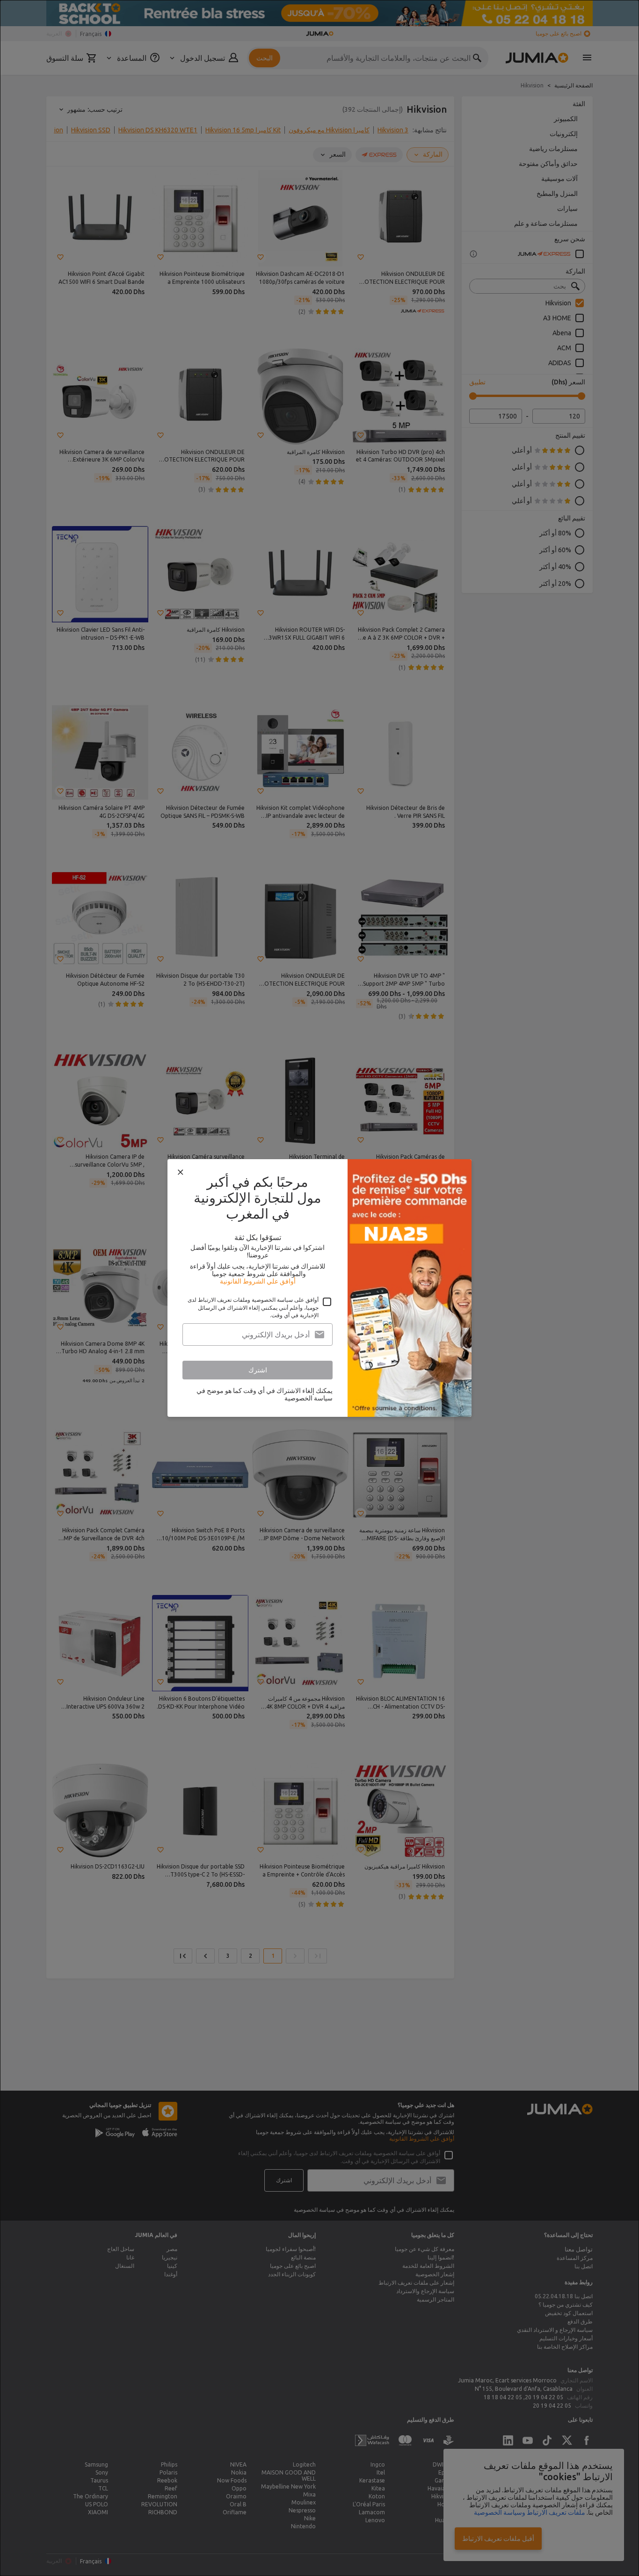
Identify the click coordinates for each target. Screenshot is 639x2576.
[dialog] (319, 1288)
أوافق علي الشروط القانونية (258, 1281)
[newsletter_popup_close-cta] (181, 1172)
